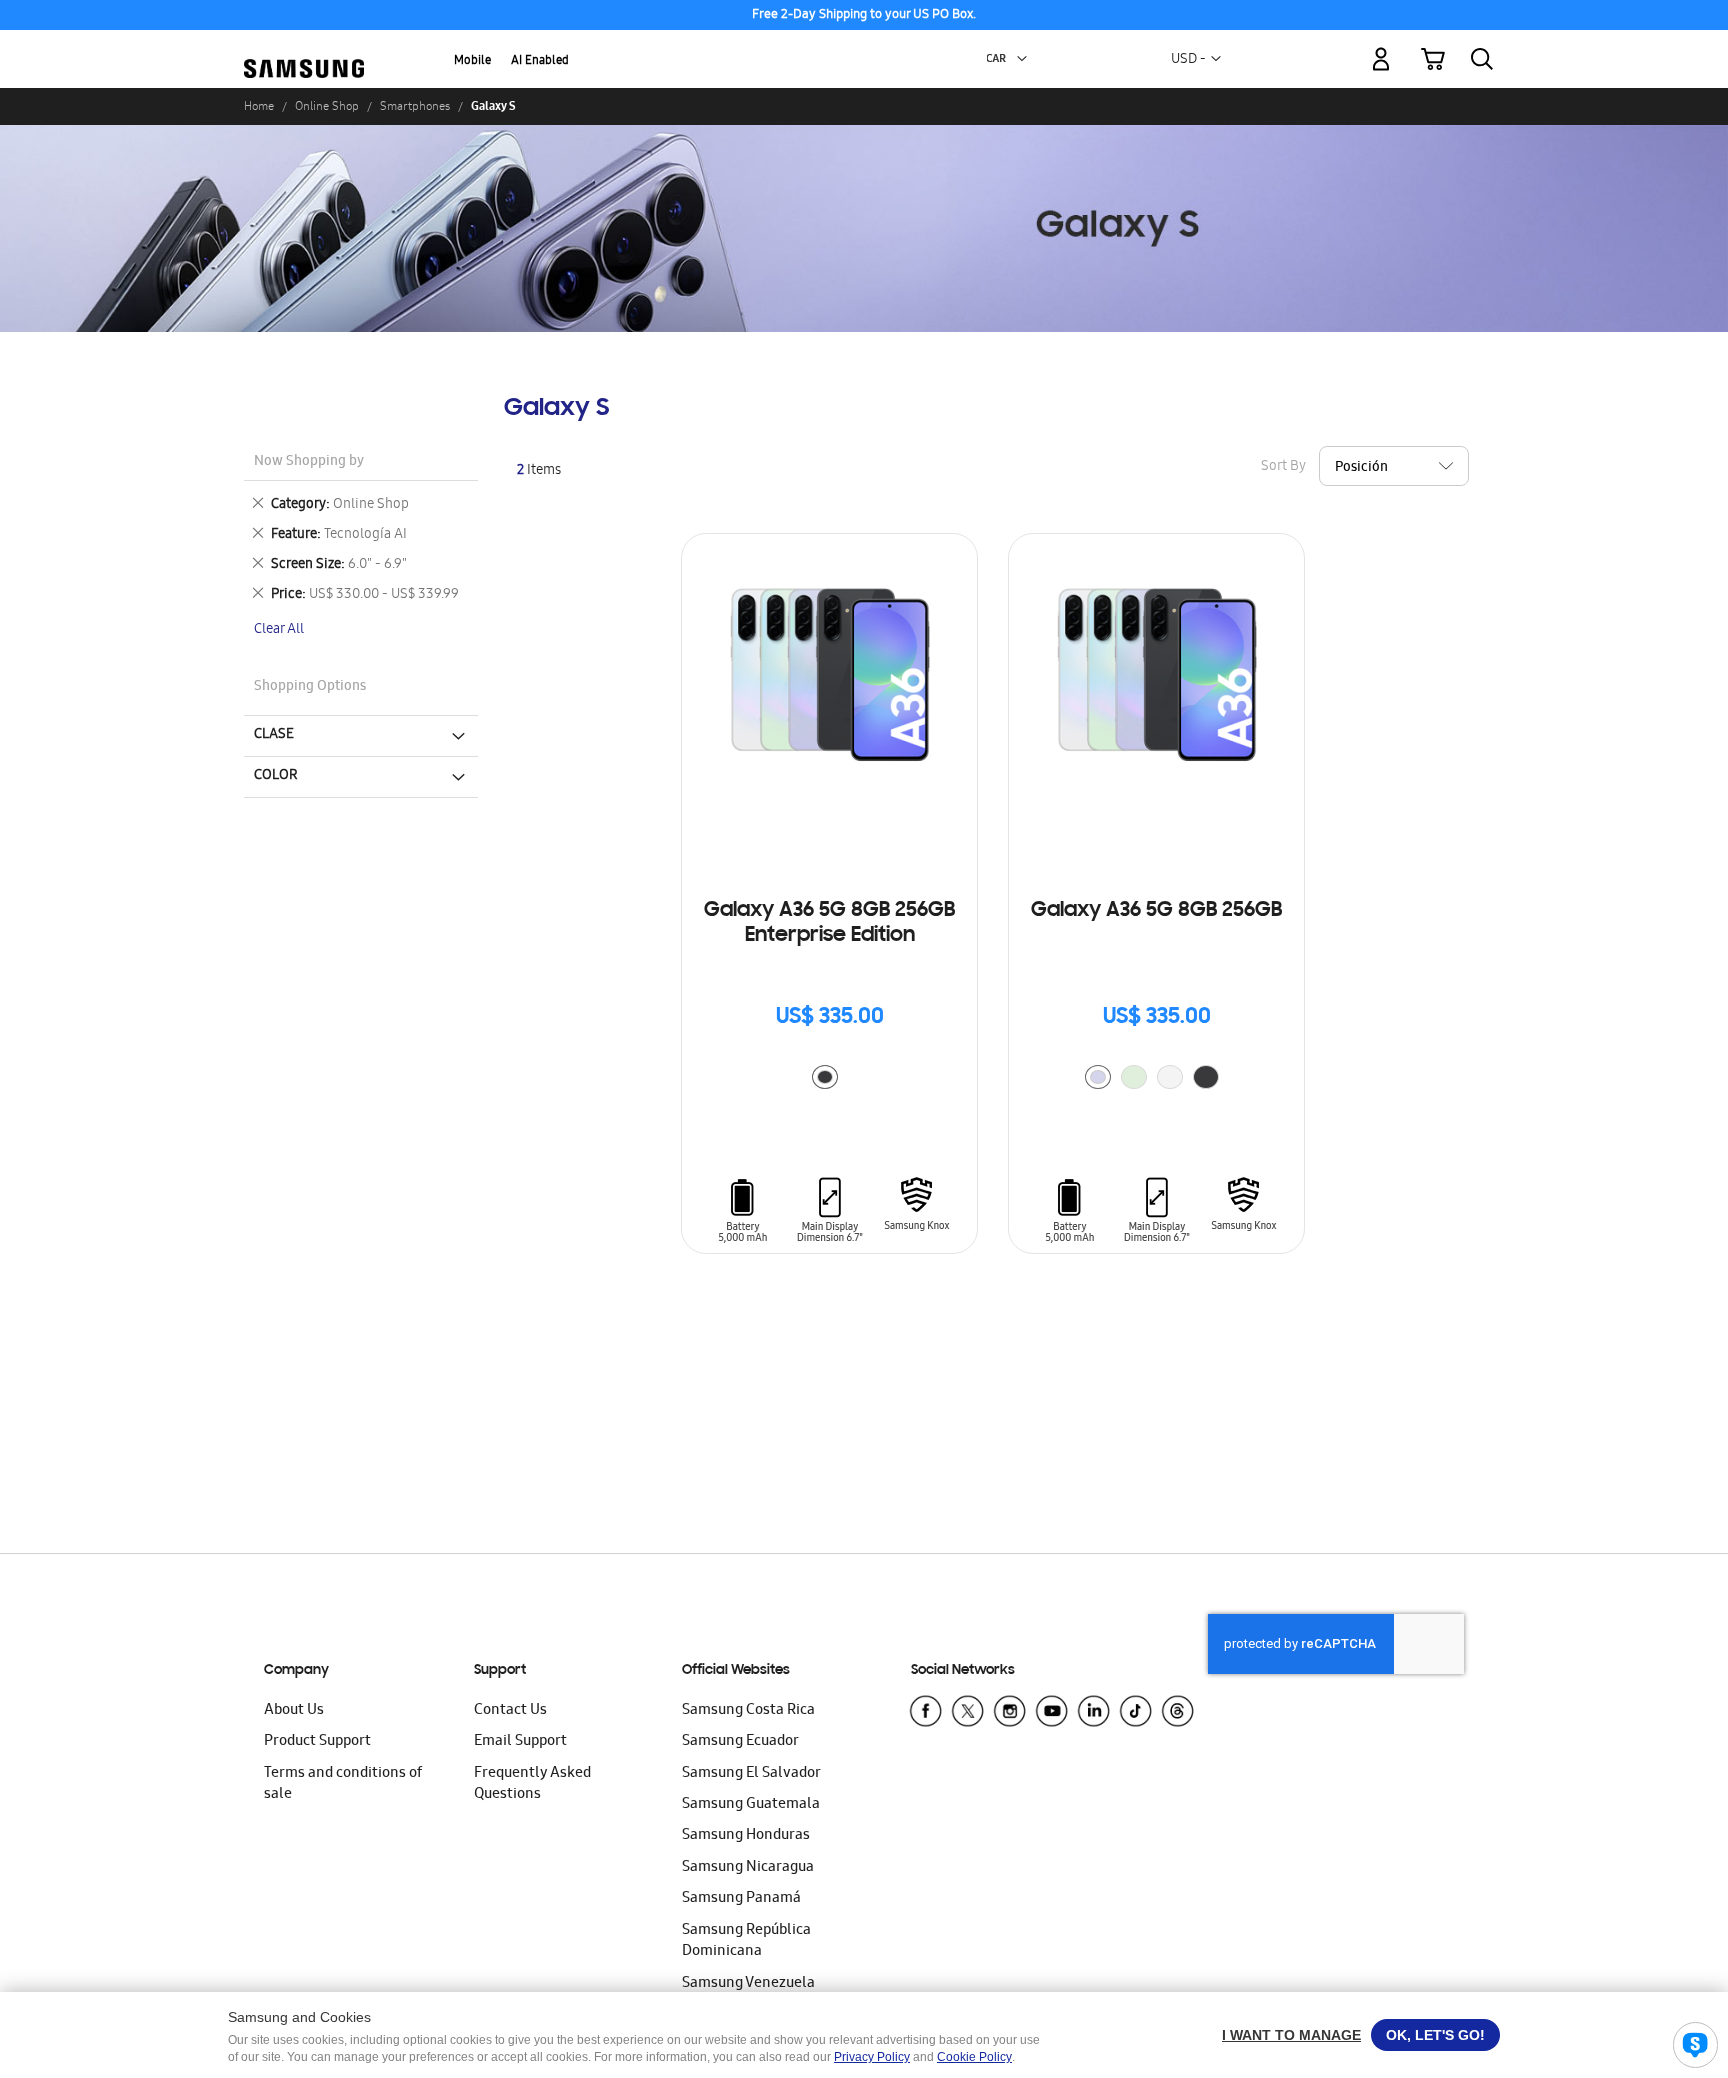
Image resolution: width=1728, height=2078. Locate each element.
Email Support (520, 1742)
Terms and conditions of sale (343, 1784)
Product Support (317, 1742)
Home (259, 106)
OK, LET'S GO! (1435, 2035)
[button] (1022, 59)
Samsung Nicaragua (748, 1868)
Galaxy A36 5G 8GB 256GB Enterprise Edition (829, 923)
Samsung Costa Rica (748, 1711)
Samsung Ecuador (740, 1742)
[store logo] (304, 48)
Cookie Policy (974, 2057)
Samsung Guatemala (751, 1805)
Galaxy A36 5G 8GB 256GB (1156, 911)
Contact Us (510, 1711)
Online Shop (327, 106)
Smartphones (415, 106)
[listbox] (830, 1079)
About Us (294, 1711)
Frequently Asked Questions (532, 1784)
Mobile (472, 61)
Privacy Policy (872, 2057)
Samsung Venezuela (748, 1984)
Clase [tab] (274, 735)
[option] (825, 1077)
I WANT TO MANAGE (1291, 2035)
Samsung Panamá (741, 1899)
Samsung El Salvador (751, 1774)
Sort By (1283, 467)
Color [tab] (276, 776)
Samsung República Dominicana (746, 1941)
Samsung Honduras (746, 1836)
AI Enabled (540, 61)
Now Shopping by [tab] (309, 462)
